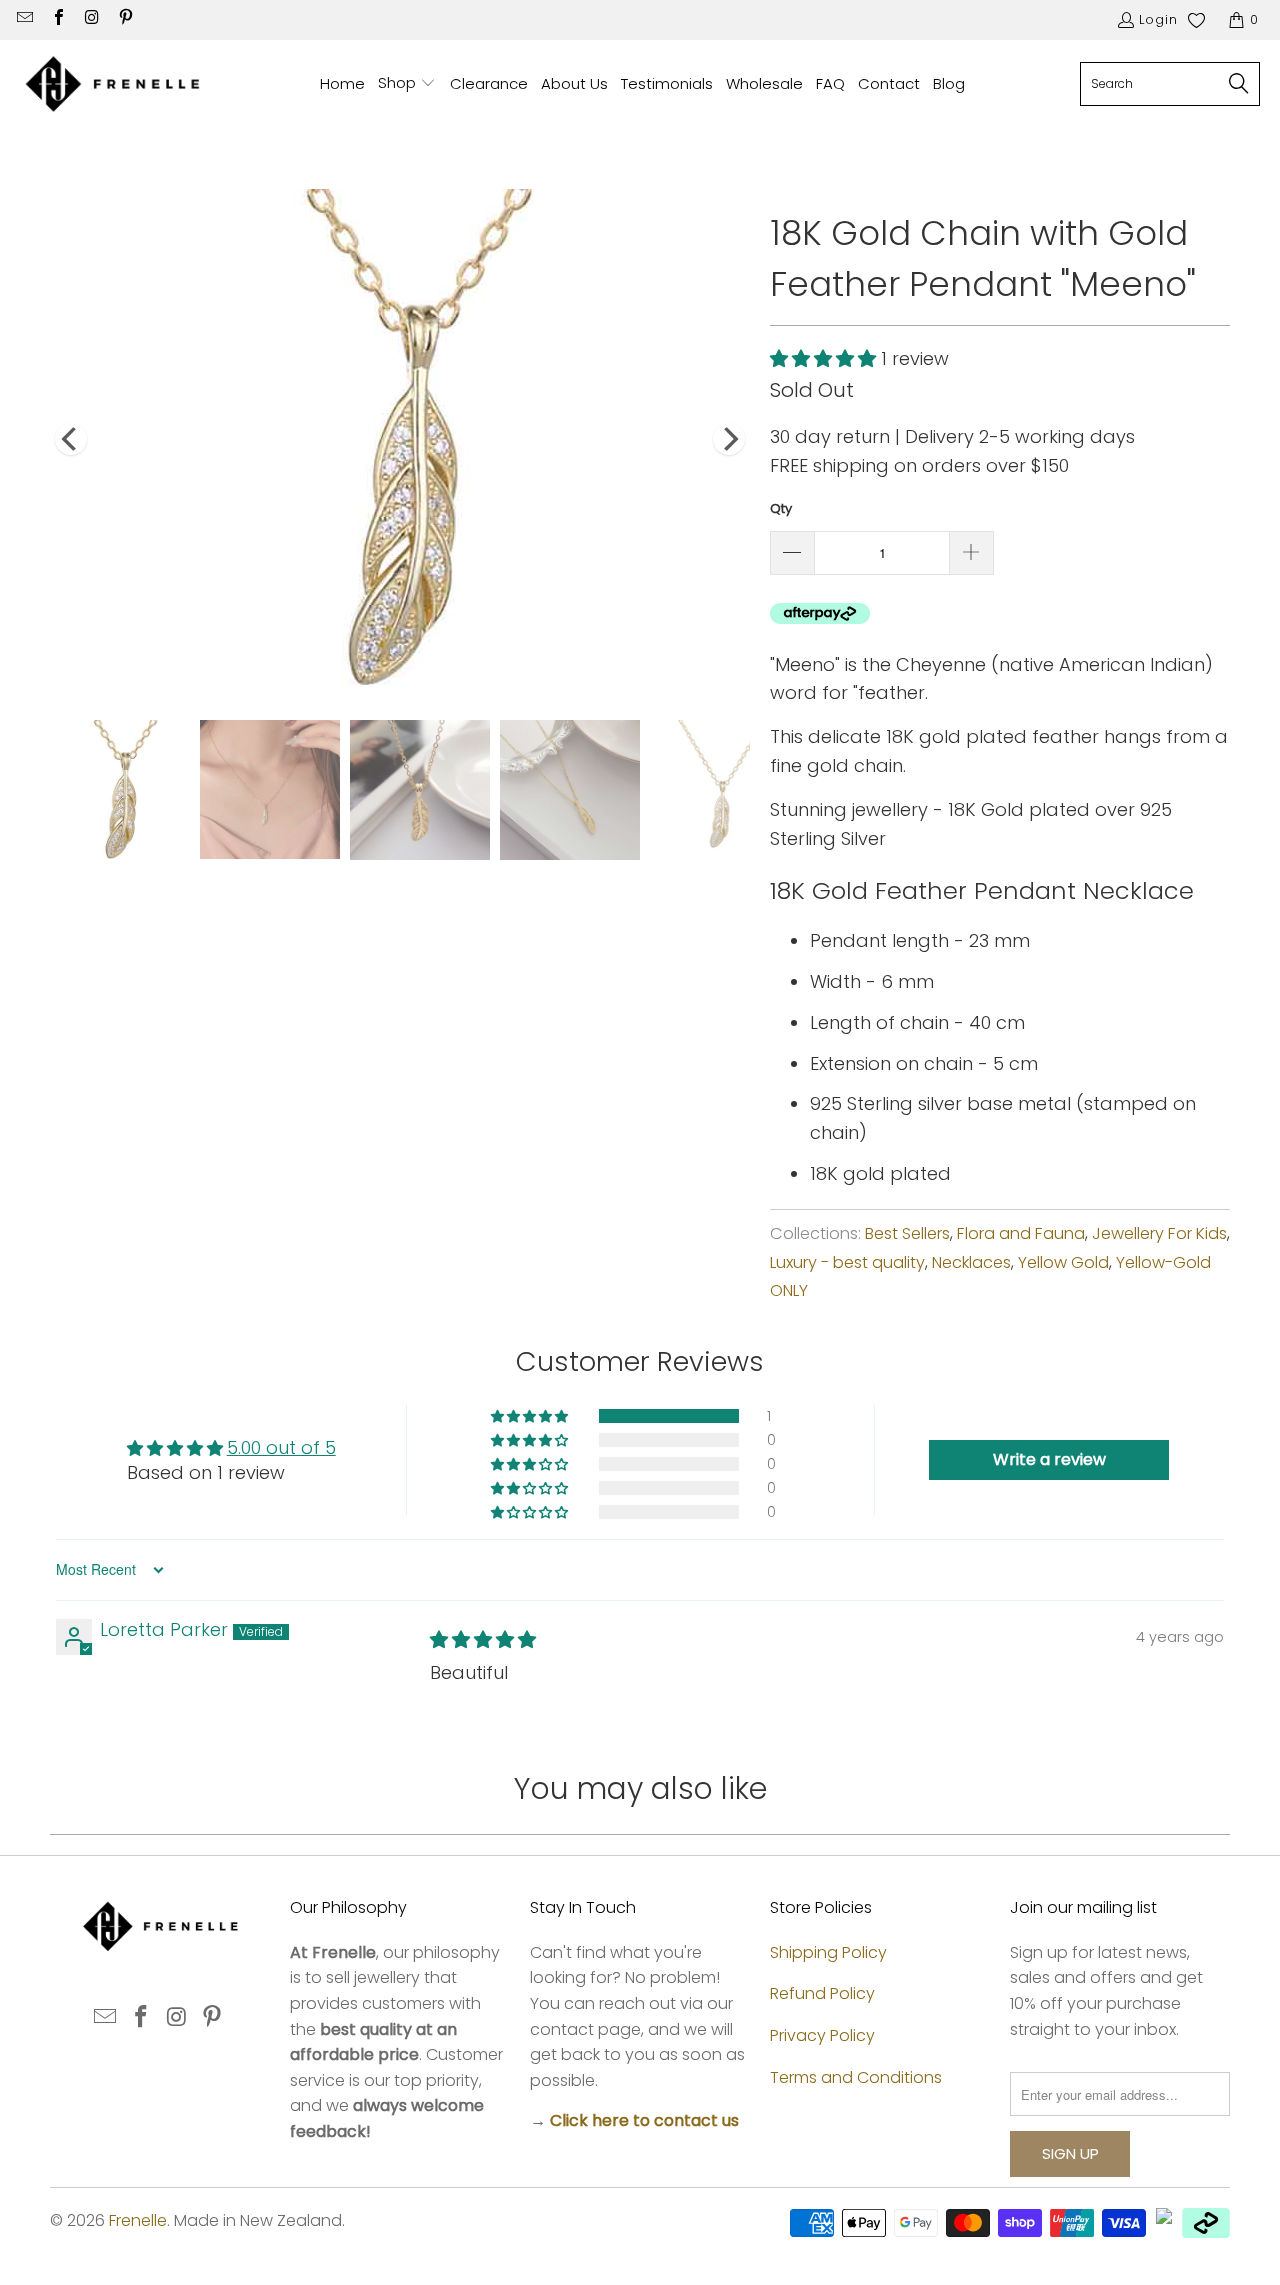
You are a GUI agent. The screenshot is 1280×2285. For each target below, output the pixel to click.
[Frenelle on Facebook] (57, 19)
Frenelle (138, 2220)
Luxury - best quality (847, 1262)
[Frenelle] (112, 84)
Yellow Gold (1063, 1262)
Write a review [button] (1049, 1459)
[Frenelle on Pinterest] (124, 19)
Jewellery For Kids (1159, 1233)
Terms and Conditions (856, 2077)
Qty (781, 508)
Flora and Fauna (1021, 1233)
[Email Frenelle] (24, 19)
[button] (407, 84)
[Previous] (71, 439)
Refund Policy (822, 1993)
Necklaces (971, 1262)
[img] (483, 1639)
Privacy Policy (822, 2035)
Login (1158, 19)
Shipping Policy (828, 1952)
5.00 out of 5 (281, 1447)
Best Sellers (907, 1233)
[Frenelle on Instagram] (91, 19)
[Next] (729, 439)
